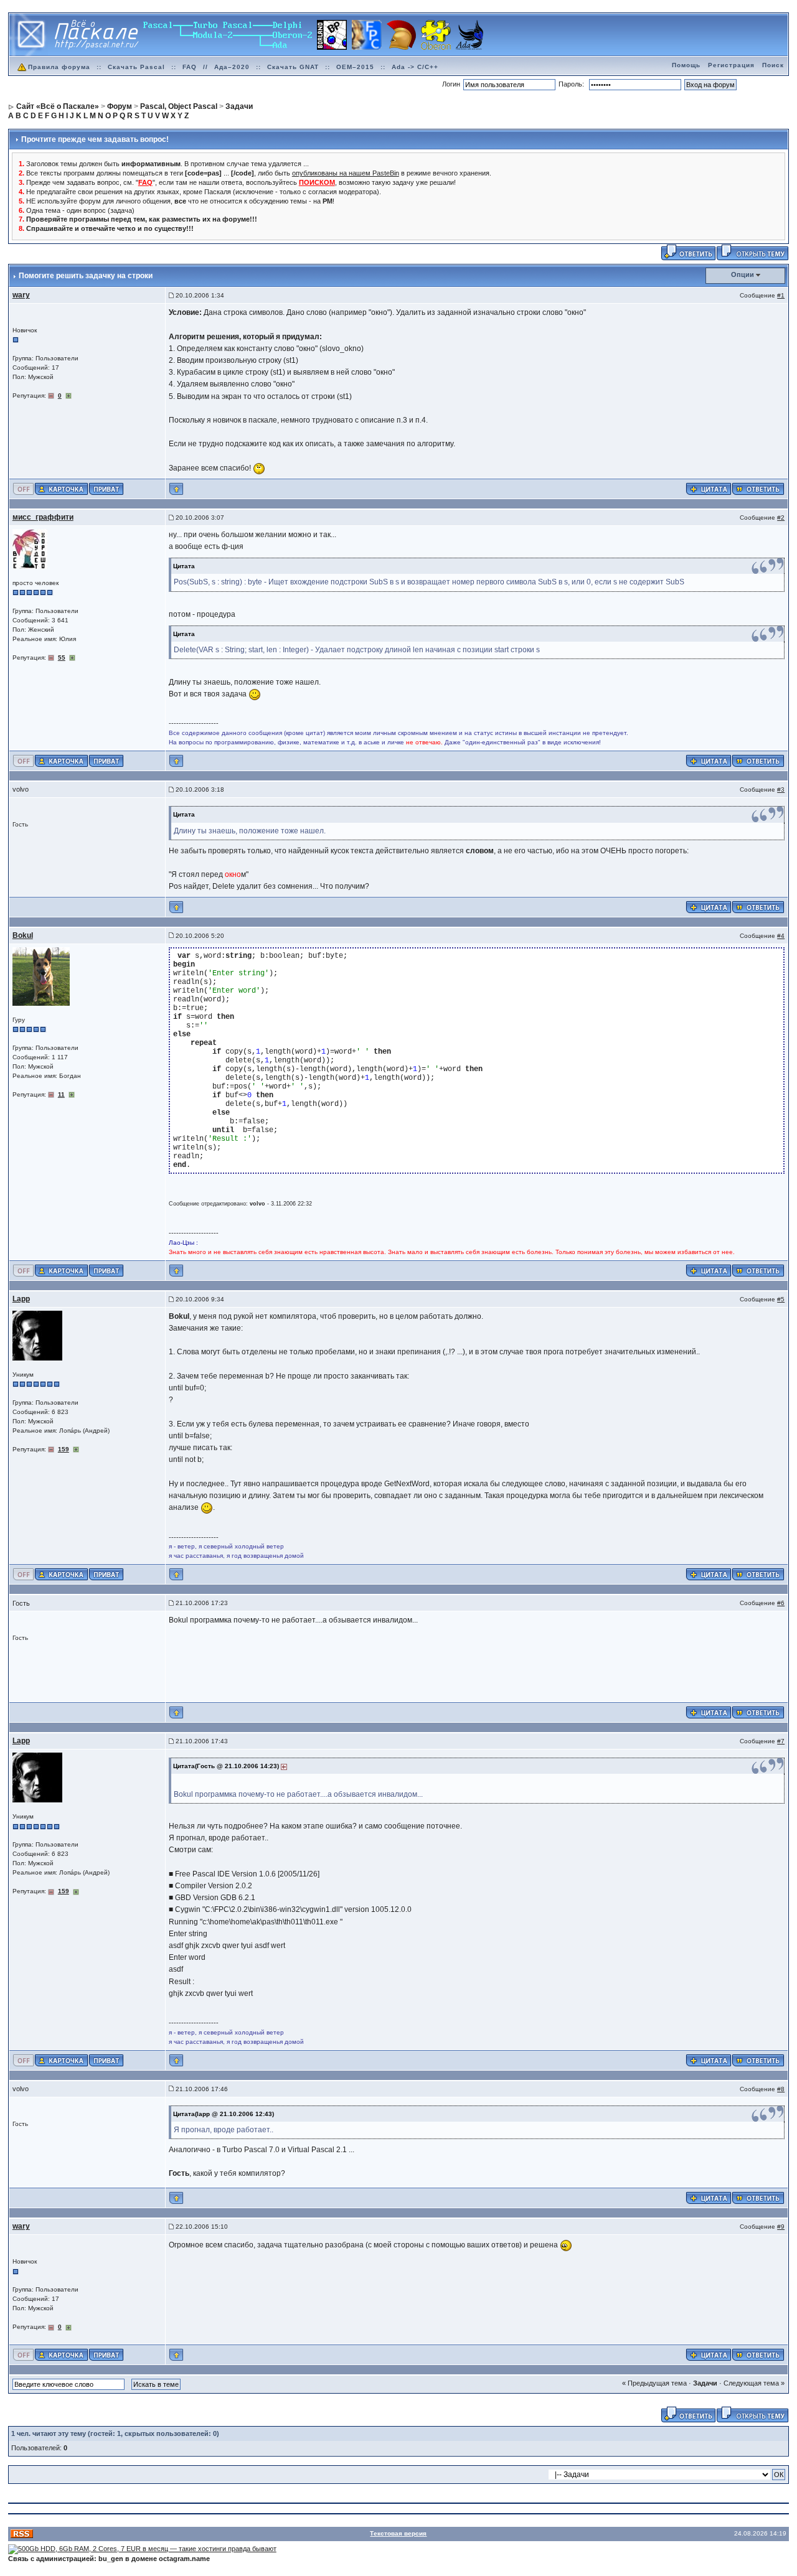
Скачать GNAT (293, 67)
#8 (781, 2089)
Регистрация (731, 65)
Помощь (686, 65)
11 (61, 1094)
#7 (781, 1741)
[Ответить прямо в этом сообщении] (758, 488)
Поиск (773, 65)
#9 (781, 2227)
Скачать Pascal (136, 67)
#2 (781, 518)
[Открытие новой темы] (752, 252)
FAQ (190, 67)
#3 (781, 789)
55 (62, 658)
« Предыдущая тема (654, 2383)
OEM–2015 (355, 67)
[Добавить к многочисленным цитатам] (709, 488)
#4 (781, 936)
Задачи (705, 2383)
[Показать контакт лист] (61, 488)
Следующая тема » (754, 2383)
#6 (781, 1603)
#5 (781, 1299)
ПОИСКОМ (317, 182)
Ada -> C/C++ (415, 67)
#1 (781, 295)
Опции (743, 274)
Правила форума (59, 67)
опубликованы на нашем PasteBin (346, 173)
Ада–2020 (232, 67)
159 (64, 1449)
